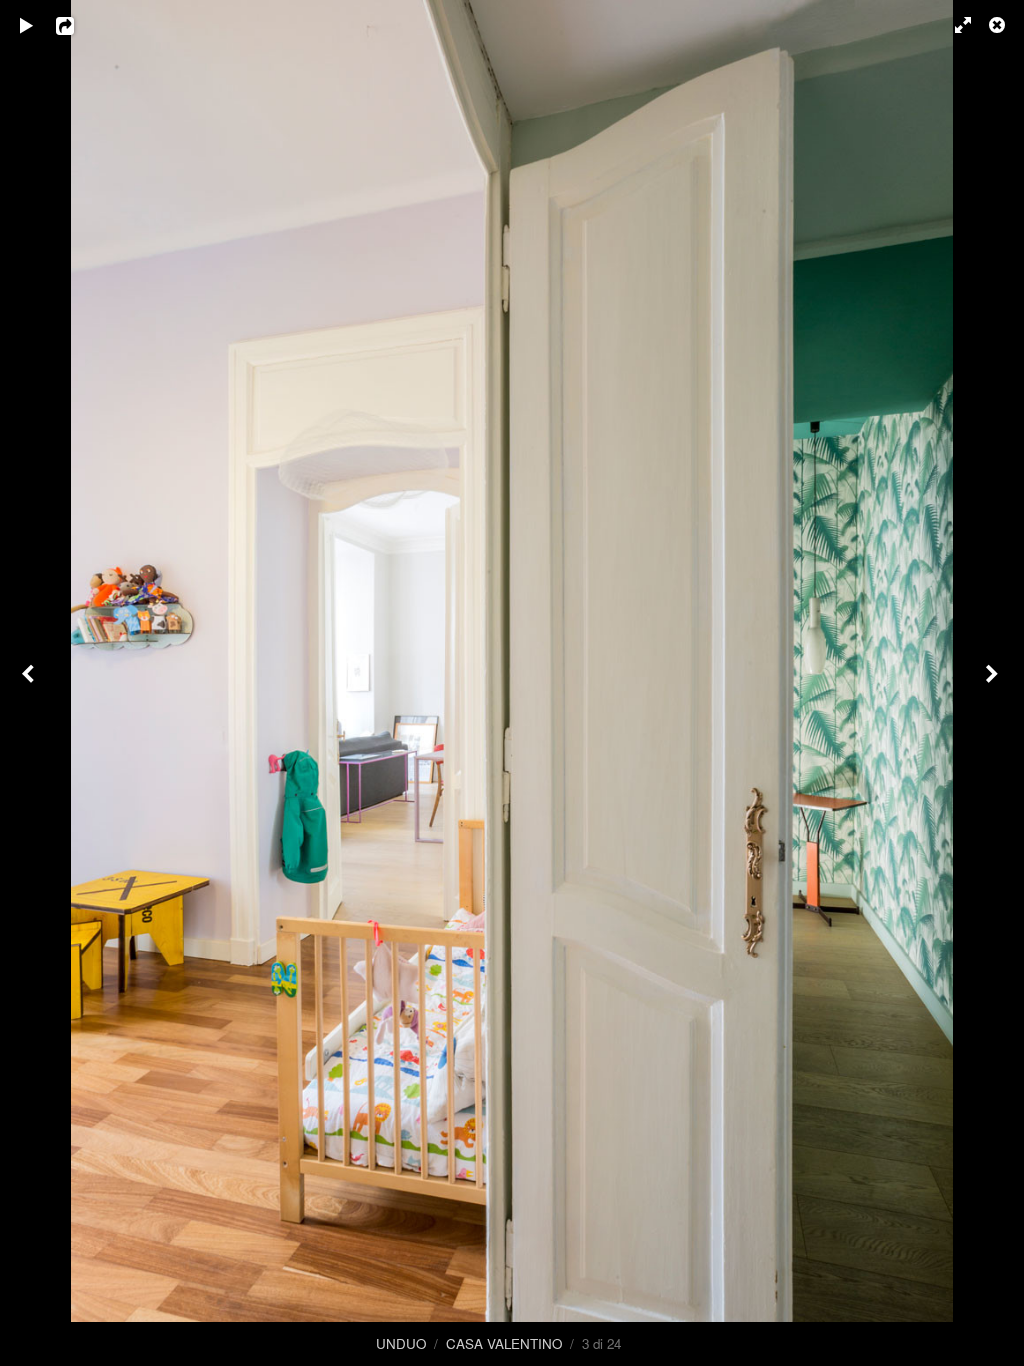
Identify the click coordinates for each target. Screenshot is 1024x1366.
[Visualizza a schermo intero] (954, 25)
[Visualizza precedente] (30, 683)
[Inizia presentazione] (27, 25)
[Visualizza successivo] (994, 683)
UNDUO (401, 1343)
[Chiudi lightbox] (999, 25)
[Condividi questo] (79, 25)
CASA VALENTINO (504, 1343)
